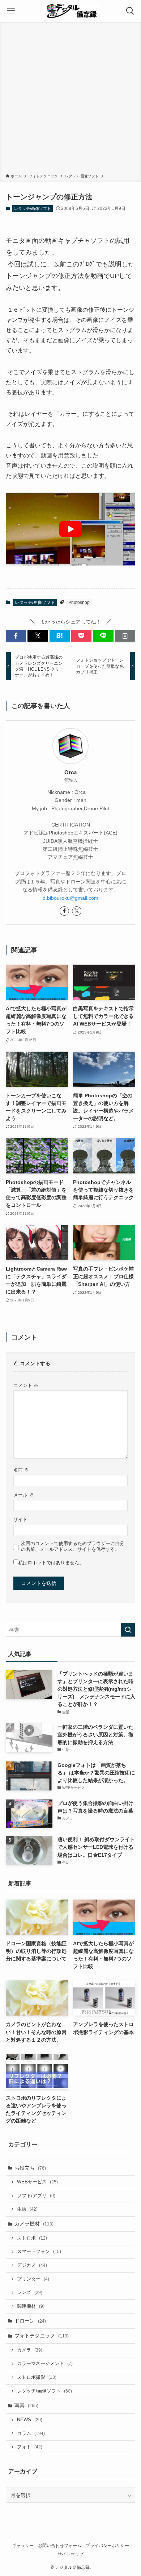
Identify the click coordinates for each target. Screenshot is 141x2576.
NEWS (30, 2420)
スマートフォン (39, 2252)
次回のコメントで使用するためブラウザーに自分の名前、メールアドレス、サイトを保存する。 (73, 1546)
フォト (30, 2447)
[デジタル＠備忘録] (70, 11)
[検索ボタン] (130, 11)
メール (23, 1495)
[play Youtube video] (71, 529)
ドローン (30, 2321)
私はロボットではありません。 (51, 1563)
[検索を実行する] (128, 1630)
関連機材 (31, 2306)
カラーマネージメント (45, 2364)
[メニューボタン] (11, 11)
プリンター (33, 2279)
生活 (27, 2209)
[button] (16, 636)
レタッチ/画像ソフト (33, 208)
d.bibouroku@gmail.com (70, 898)
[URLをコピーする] (125, 636)
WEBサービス (37, 2182)
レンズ (30, 2293)
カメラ (30, 2350)
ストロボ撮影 (37, 2377)
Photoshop (79, 602)
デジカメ (32, 2265)
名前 (21, 1470)
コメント (26, 1386)
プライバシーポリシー (107, 2545)
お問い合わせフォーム (60, 2545)
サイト (20, 1520)
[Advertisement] (70, 99)
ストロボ (32, 2238)
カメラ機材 (34, 2224)
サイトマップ (70, 2554)
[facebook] (64, 911)
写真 (26, 2405)
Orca (70, 772)
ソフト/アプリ (36, 2196)
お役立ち (30, 2168)
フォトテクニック (42, 2336)
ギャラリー (23, 2545)
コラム (31, 2434)
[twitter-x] (77, 911)
